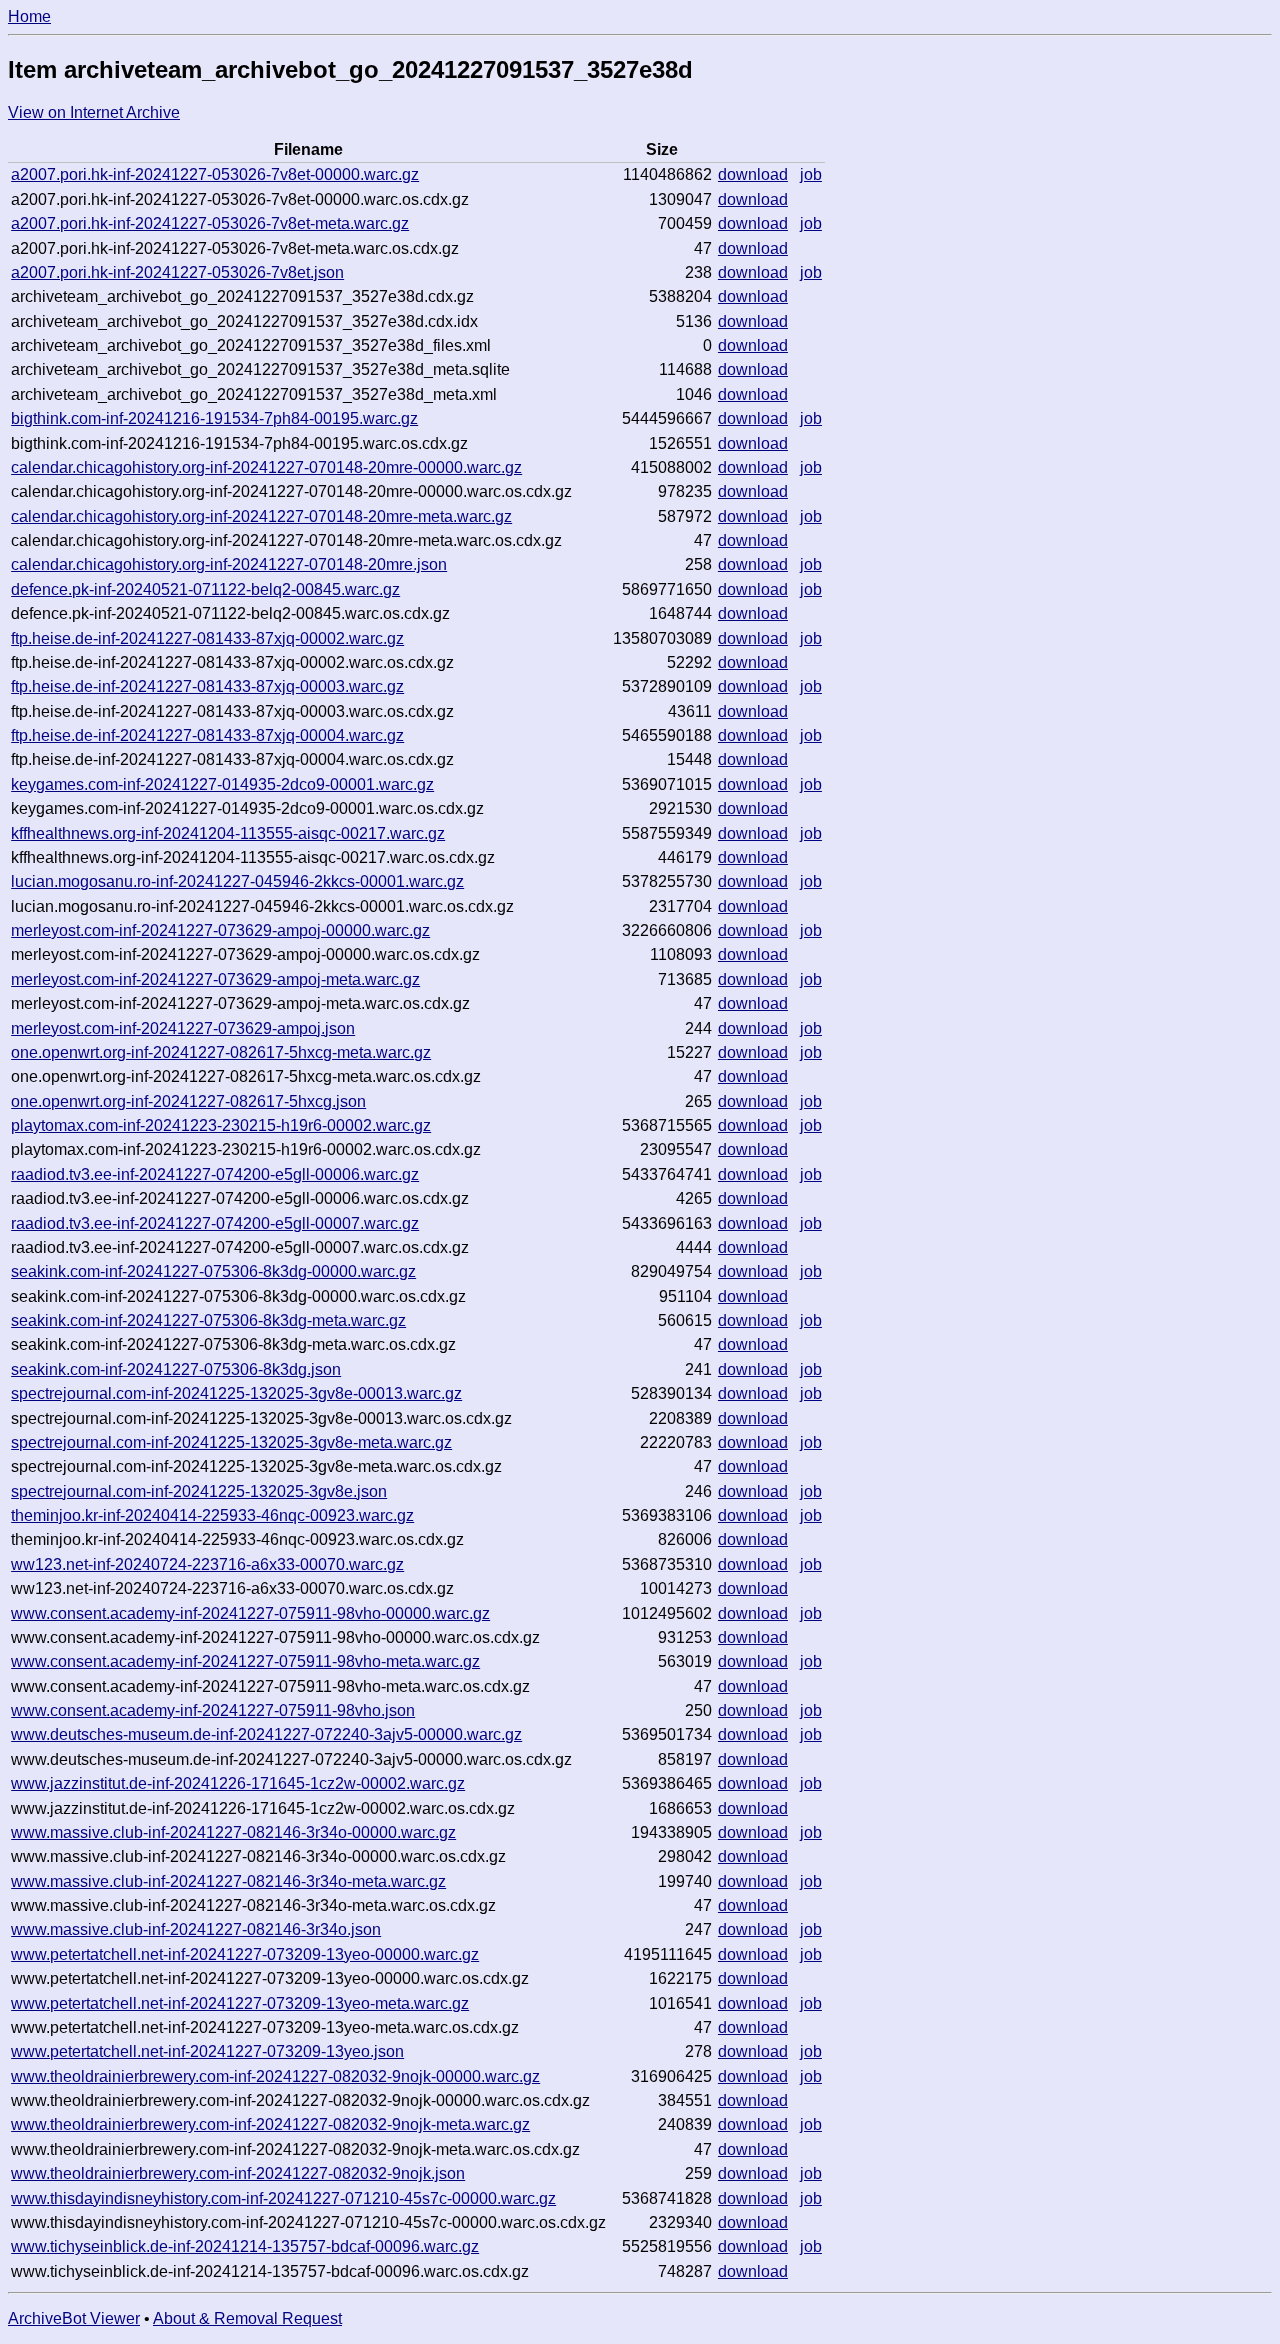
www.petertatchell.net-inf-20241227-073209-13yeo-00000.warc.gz (245, 1954)
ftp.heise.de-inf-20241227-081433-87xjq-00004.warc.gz (207, 735)
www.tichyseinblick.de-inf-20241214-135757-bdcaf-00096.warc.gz (245, 2246)
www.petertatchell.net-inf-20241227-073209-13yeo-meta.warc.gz (240, 2003)
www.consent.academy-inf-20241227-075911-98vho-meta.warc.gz (245, 1661)
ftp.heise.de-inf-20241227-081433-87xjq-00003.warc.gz (207, 686)
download (753, 174)
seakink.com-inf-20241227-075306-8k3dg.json (176, 1369)
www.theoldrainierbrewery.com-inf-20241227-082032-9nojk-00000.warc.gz (275, 2076)
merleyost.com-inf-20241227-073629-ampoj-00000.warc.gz (220, 930)
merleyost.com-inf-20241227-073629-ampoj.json (183, 1028)
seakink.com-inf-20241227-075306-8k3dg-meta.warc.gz (208, 1320)
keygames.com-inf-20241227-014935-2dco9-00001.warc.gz (222, 784)
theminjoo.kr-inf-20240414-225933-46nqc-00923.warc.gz (212, 1515)
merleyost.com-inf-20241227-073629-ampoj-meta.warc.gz (215, 979)
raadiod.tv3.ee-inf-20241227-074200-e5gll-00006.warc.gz (215, 1174)
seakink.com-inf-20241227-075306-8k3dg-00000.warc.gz (213, 1271)
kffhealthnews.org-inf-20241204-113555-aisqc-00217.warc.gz (228, 833)
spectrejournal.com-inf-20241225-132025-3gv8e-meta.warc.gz (231, 1442)
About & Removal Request (247, 2318)
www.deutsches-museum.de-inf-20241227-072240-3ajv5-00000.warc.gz (266, 1734)
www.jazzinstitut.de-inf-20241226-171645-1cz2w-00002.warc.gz (238, 1783)
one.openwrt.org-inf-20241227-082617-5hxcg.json (188, 1101)
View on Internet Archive (94, 112)
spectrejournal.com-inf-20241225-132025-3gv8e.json (199, 1491)
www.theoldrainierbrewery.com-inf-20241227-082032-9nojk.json (238, 2173)
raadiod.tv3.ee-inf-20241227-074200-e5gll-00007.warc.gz (215, 1223)
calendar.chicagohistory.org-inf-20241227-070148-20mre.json (229, 564)
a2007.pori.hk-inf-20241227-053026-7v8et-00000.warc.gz (215, 174)
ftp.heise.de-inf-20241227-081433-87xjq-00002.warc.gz (207, 638)
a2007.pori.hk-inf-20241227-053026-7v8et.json (177, 272)
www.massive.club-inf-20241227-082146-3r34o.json (196, 1929)
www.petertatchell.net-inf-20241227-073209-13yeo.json (207, 2051)
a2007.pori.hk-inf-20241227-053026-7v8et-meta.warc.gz (210, 223)
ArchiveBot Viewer (74, 2318)
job (811, 174)
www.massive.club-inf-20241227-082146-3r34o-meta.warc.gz (228, 1881)
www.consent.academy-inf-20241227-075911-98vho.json (213, 1710)
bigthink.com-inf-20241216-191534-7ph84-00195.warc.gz (214, 418)
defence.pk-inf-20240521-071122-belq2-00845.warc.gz (205, 589)
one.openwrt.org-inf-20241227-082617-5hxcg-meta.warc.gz (221, 1052)
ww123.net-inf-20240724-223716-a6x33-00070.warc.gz (207, 1564)
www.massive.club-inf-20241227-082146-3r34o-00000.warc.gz (233, 1832)
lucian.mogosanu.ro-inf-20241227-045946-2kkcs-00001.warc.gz (237, 881)
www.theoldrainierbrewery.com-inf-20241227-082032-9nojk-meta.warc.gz (270, 2124)
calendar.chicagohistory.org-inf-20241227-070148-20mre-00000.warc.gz (266, 467)
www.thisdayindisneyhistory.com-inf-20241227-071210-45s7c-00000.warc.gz (283, 2198)
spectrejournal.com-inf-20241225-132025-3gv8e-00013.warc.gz (236, 1393)
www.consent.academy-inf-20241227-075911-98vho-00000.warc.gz (250, 1613)
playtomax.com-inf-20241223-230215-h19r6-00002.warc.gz (221, 1125)
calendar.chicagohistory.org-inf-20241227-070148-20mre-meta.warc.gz (261, 516)
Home (29, 16)
